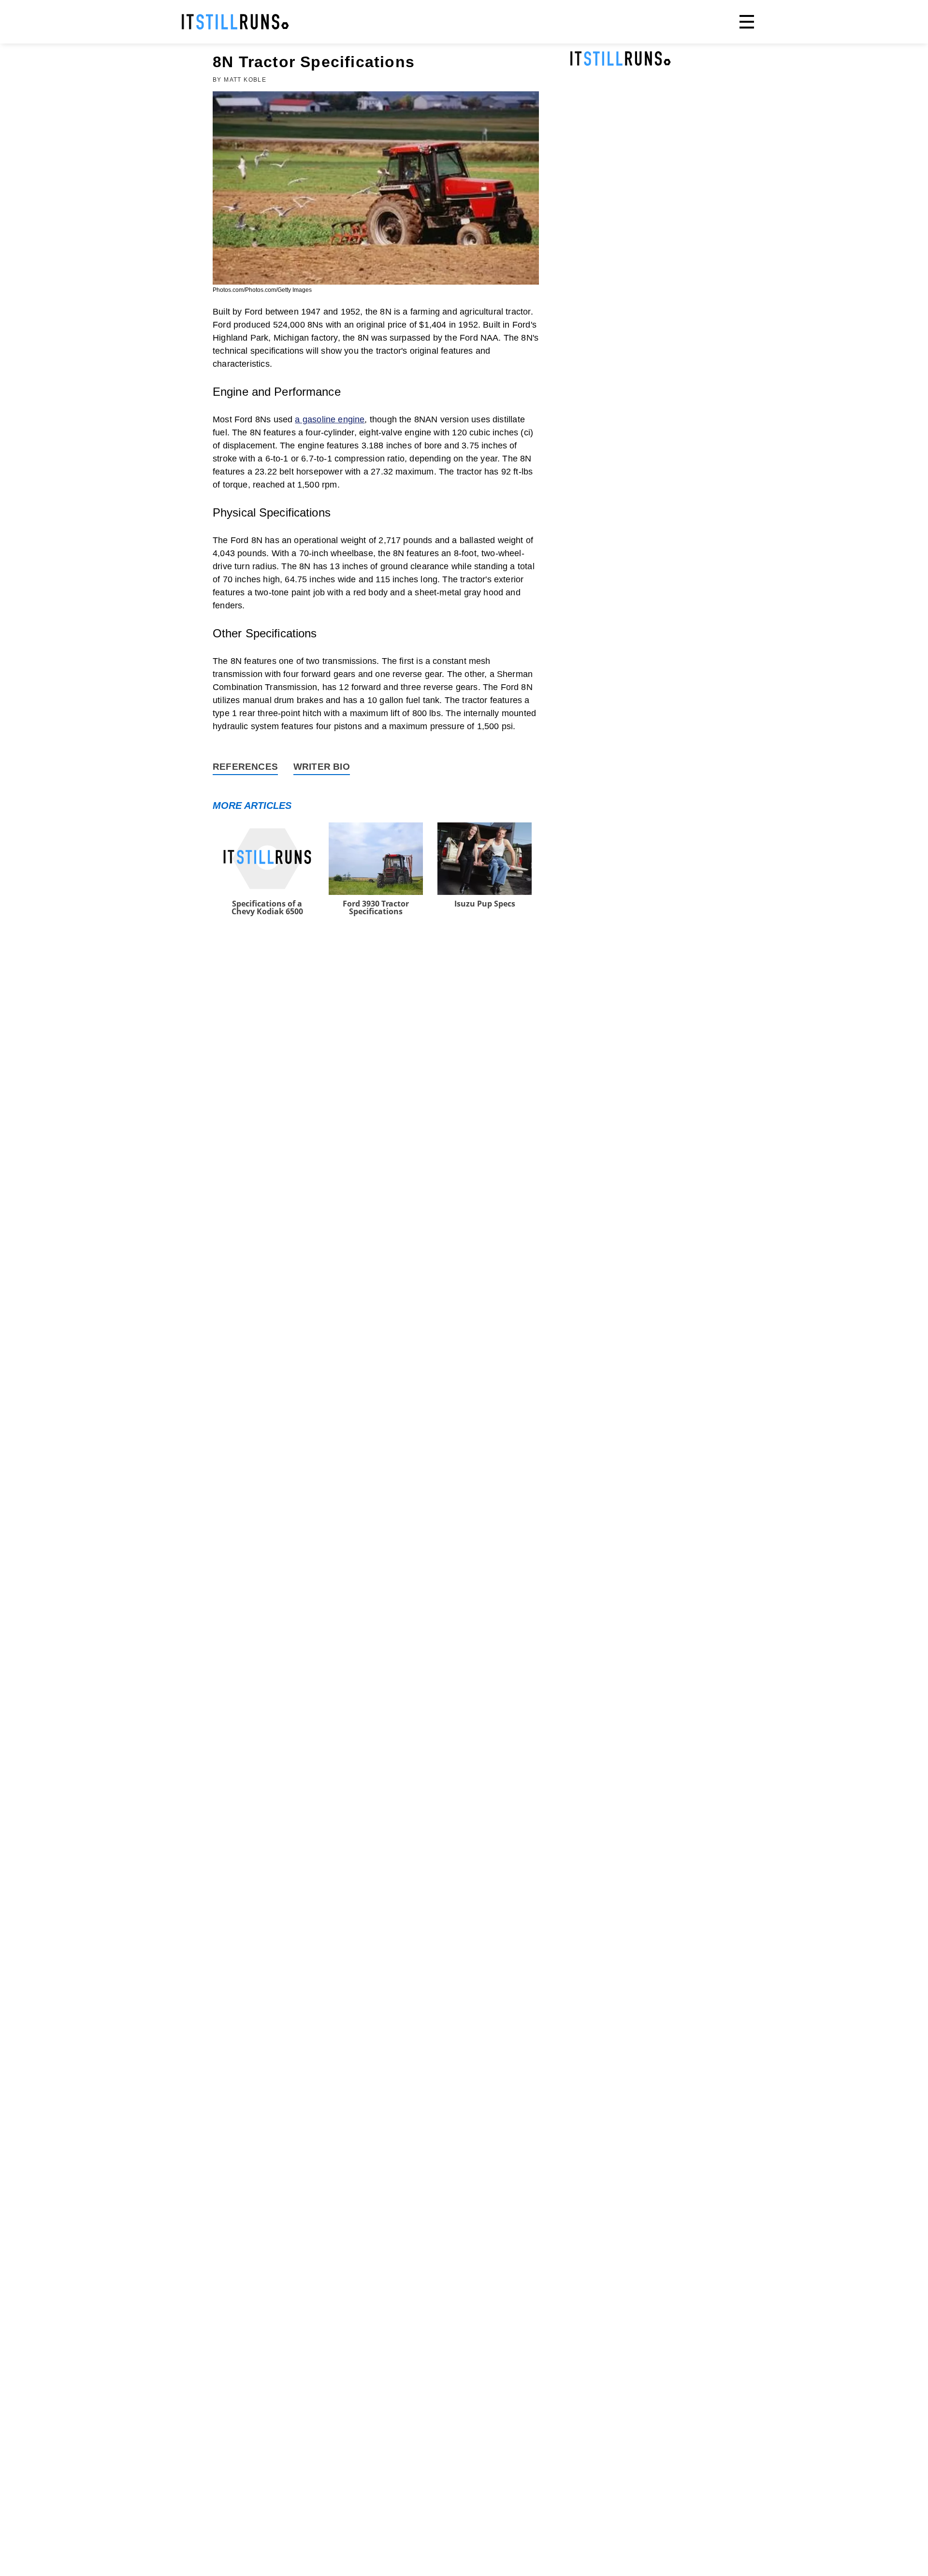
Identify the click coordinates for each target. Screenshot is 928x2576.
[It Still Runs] (235, 22)
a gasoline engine (330, 419)
